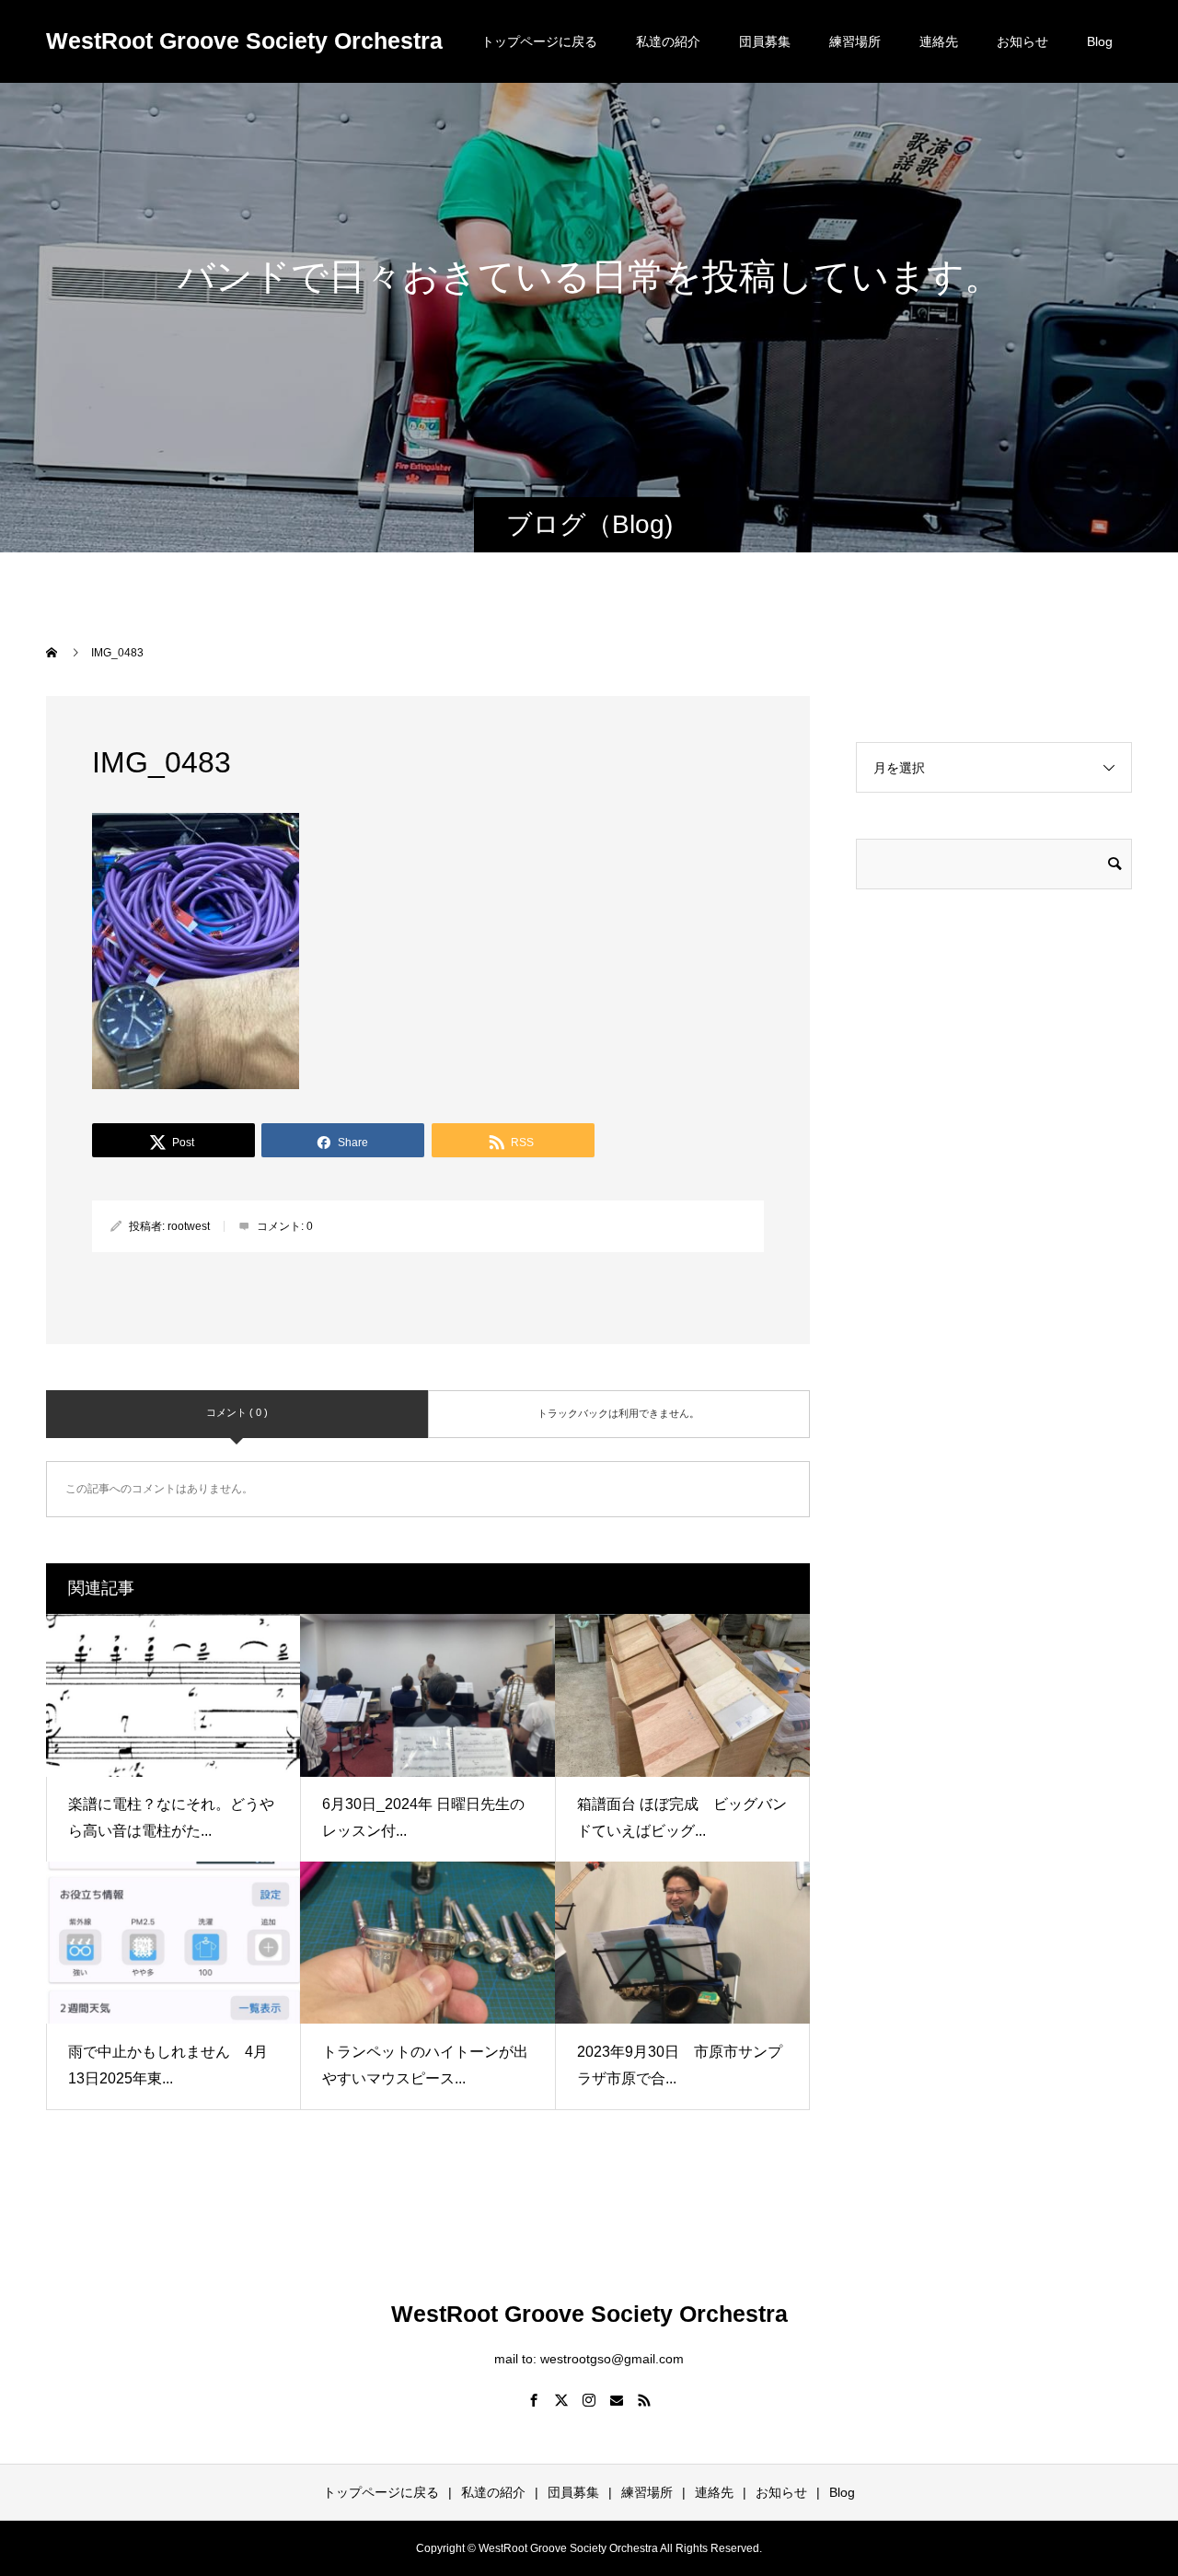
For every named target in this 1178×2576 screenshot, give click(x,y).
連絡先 (939, 41)
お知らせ (1022, 41)
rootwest (189, 1226)
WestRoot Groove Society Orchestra (244, 41)
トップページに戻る (539, 41)
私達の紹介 (668, 41)
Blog (1100, 41)
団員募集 (765, 41)
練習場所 (855, 41)
